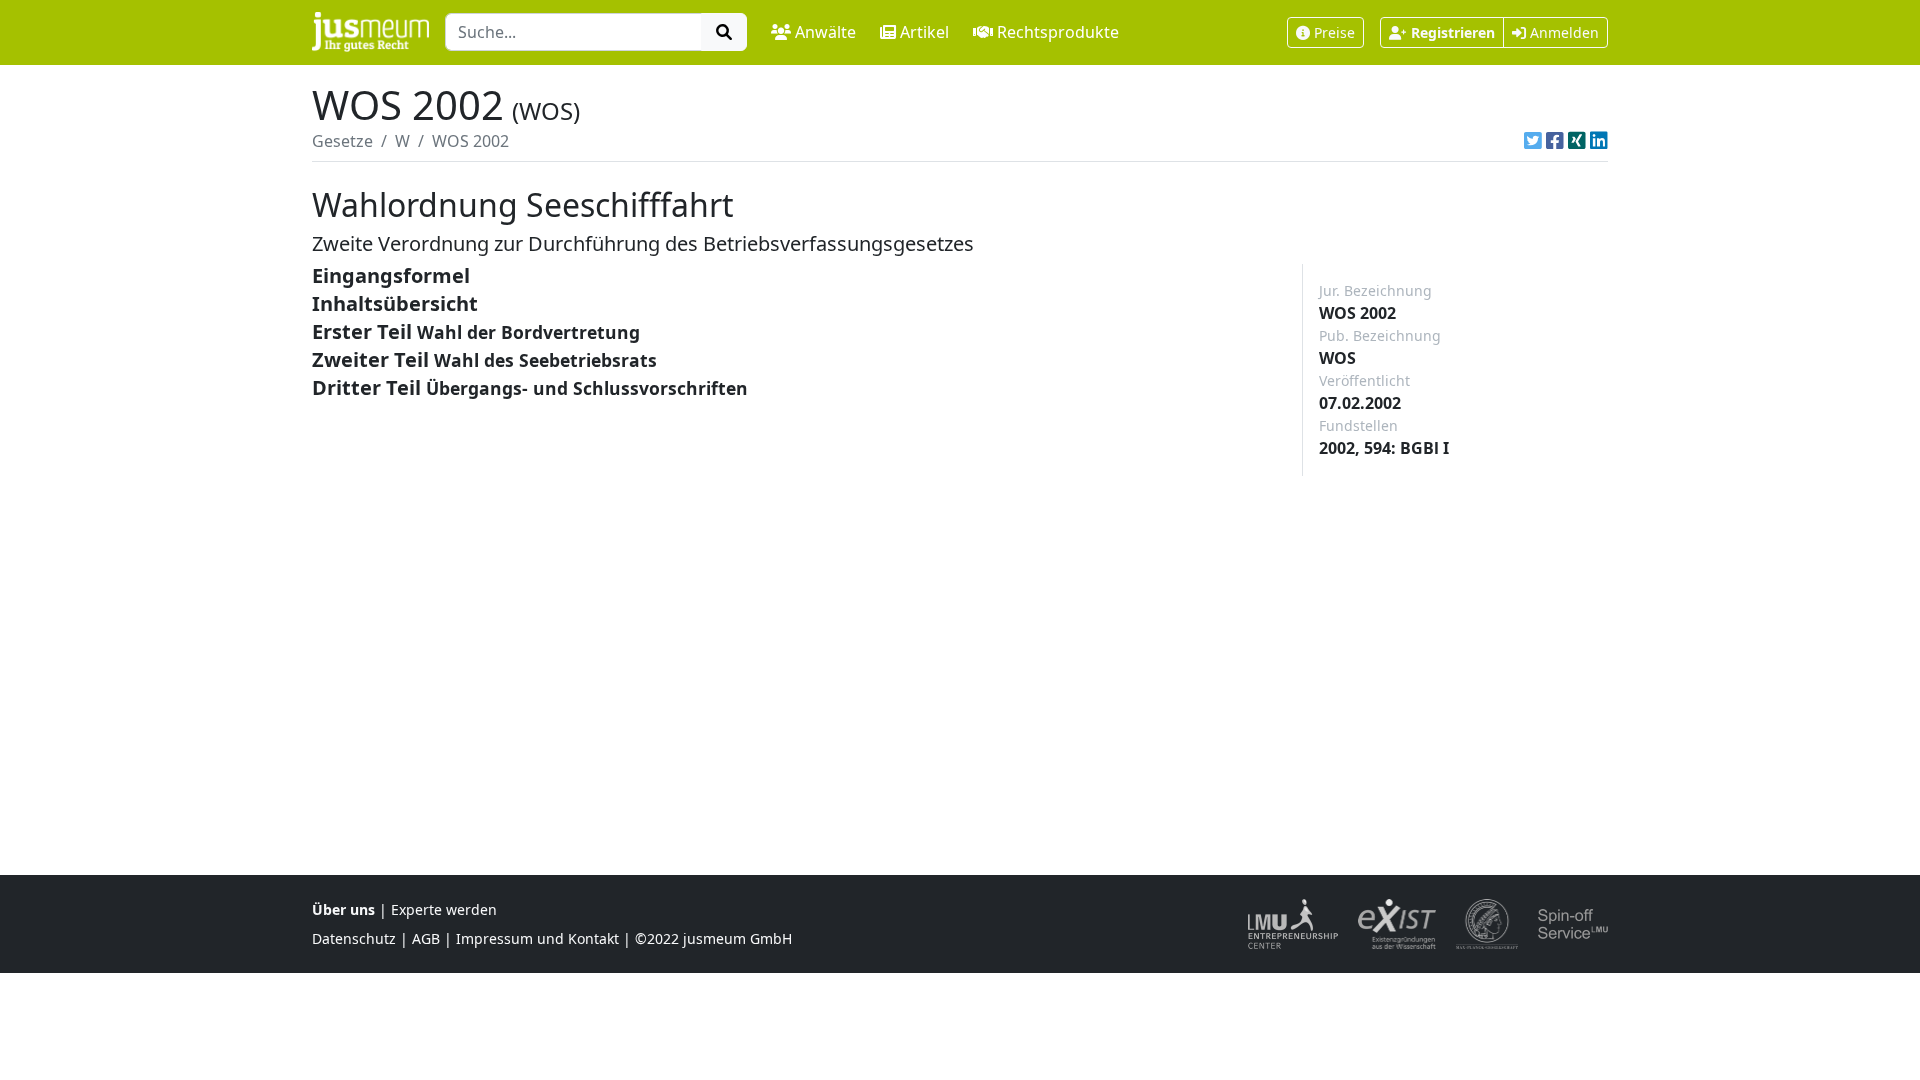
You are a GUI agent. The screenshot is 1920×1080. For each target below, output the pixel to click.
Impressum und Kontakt (537, 938)
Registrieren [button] (1453, 32)
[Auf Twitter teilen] (1533, 141)
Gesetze (342, 141)
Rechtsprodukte (1058, 32)
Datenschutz (354, 938)
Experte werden (444, 909)
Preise (1334, 32)
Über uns (343, 909)
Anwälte (825, 32)
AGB (426, 938)
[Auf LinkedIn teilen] (1599, 141)
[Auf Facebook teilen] (1555, 141)
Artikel (924, 32)
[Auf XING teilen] (1577, 141)
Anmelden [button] (1562, 32)
